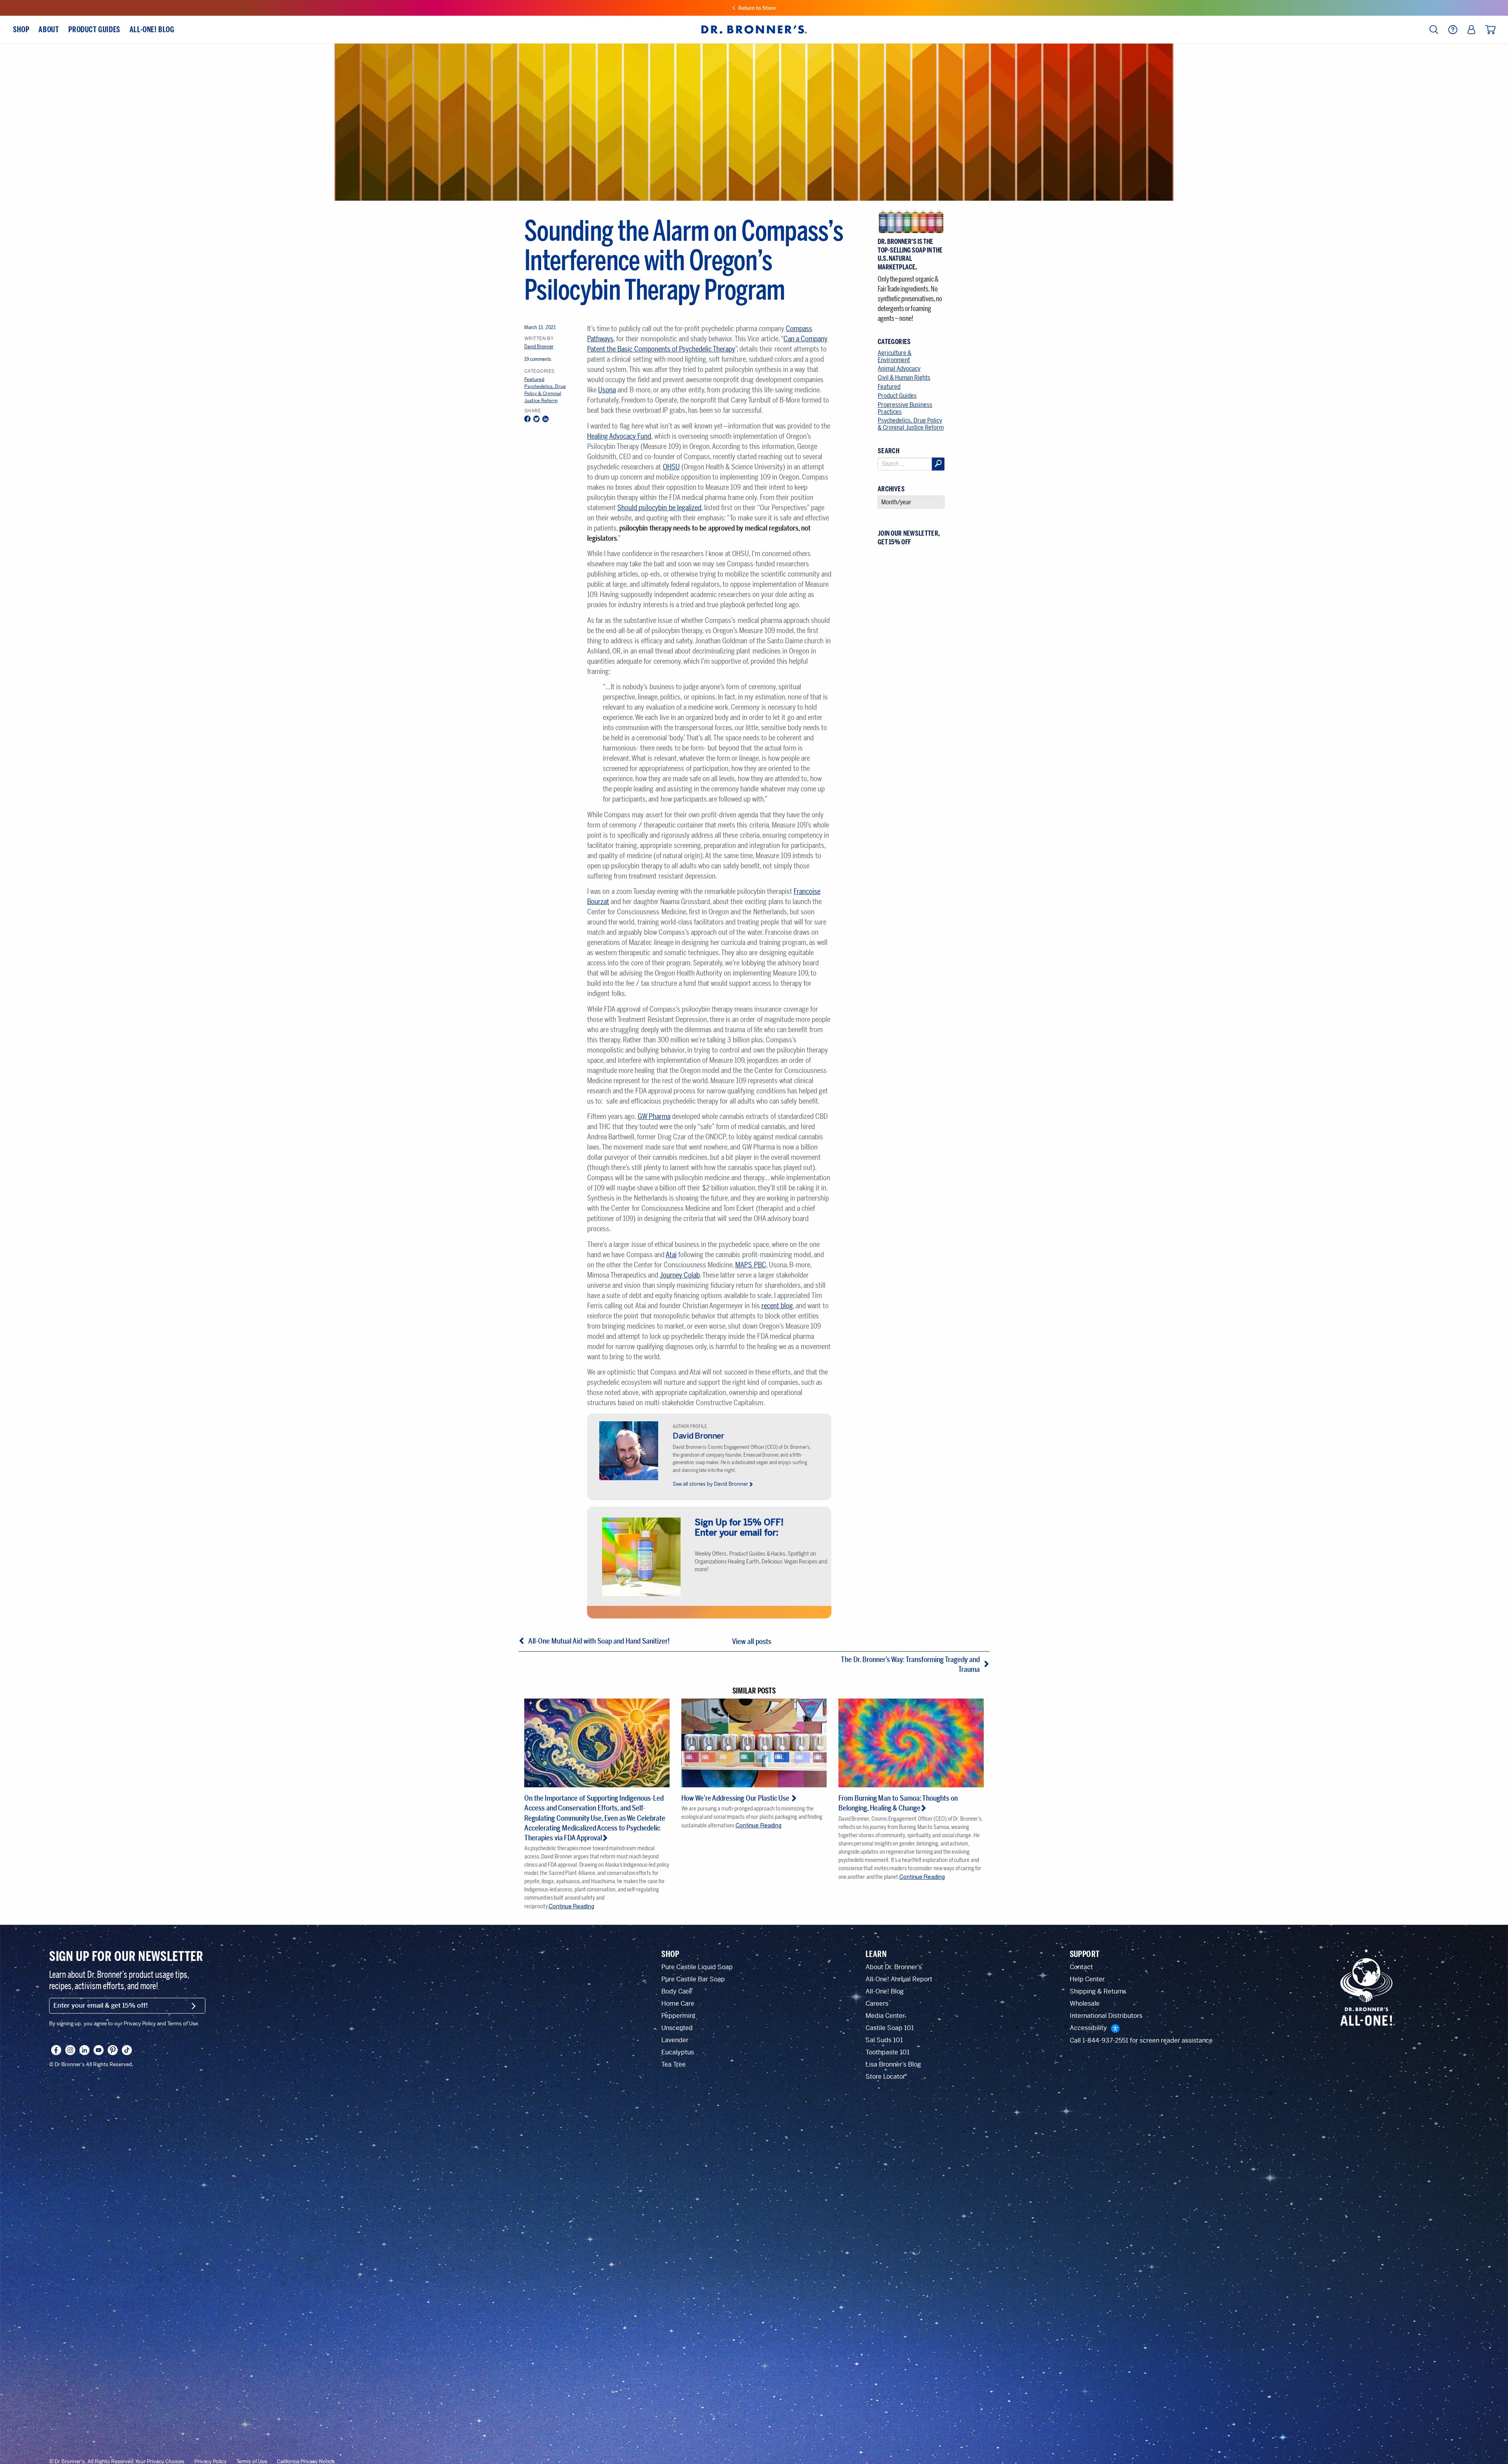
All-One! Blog (885, 1991)
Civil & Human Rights (904, 378)
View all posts (752, 1642)
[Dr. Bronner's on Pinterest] (113, 2050)
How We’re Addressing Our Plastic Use (736, 1798)
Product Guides (897, 396)
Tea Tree (673, 2064)
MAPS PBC (750, 1265)
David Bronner (539, 347)
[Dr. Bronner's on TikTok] (127, 2050)
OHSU (671, 467)
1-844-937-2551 (1105, 2040)
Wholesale (1085, 2004)
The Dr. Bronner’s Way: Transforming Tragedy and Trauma (910, 1665)
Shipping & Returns (1098, 1991)
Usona (607, 390)
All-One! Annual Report (899, 1979)
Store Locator (885, 2077)
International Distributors (1106, 2016)
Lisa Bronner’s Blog (893, 2064)
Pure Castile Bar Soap (693, 1979)
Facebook (527, 420)
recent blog (777, 1306)
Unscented (677, 2028)
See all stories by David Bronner (710, 1484)
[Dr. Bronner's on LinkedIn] (84, 2050)
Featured (534, 379)
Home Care (678, 2004)
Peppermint (678, 2016)
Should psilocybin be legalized (659, 508)
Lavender (675, 2040)
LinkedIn (545, 420)
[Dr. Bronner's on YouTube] (99, 2050)
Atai (671, 1255)
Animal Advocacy (899, 369)
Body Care (677, 1991)
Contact (1081, 1967)
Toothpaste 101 (888, 2052)
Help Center (1087, 1979)
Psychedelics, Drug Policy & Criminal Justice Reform (545, 394)
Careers (877, 2004)
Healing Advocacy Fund (619, 436)
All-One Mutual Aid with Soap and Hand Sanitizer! (599, 1641)
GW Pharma (654, 1117)
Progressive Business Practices (905, 408)
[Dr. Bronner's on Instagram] (70, 2050)
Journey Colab (680, 1275)
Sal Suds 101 (884, 2040)
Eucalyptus (678, 2052)
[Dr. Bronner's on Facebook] (56, 2050)
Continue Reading (571, 1906)
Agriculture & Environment (895, 356)
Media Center (885, 2016)
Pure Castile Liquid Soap (697, 1967)
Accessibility (1088, 2028)
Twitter (536, 420)
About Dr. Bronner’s (894, 1967)
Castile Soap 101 (890, 2028)
